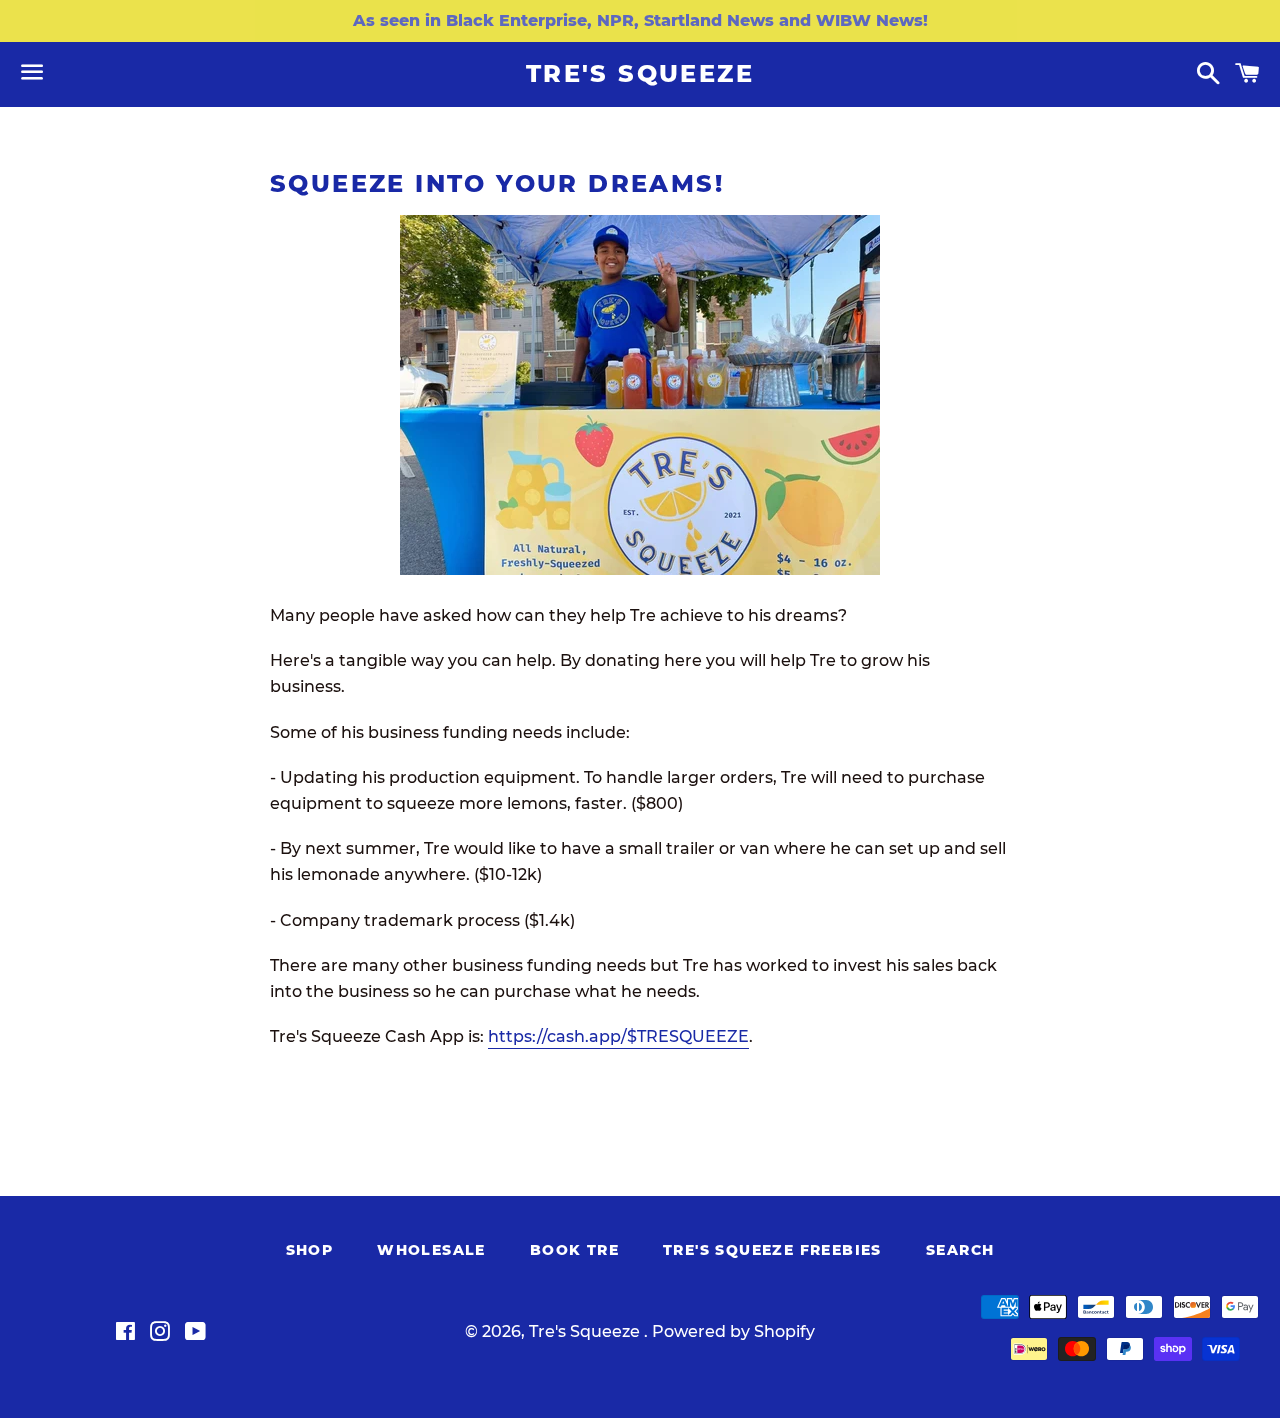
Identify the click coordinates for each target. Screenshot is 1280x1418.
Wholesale (431, 1250)
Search (960, 1250)
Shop (310, 1250)
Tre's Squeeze (640, 73)
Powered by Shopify (733, 1331)
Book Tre (574, 1250)
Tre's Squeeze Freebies (772, 1250)
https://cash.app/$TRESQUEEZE (618, 1036)
